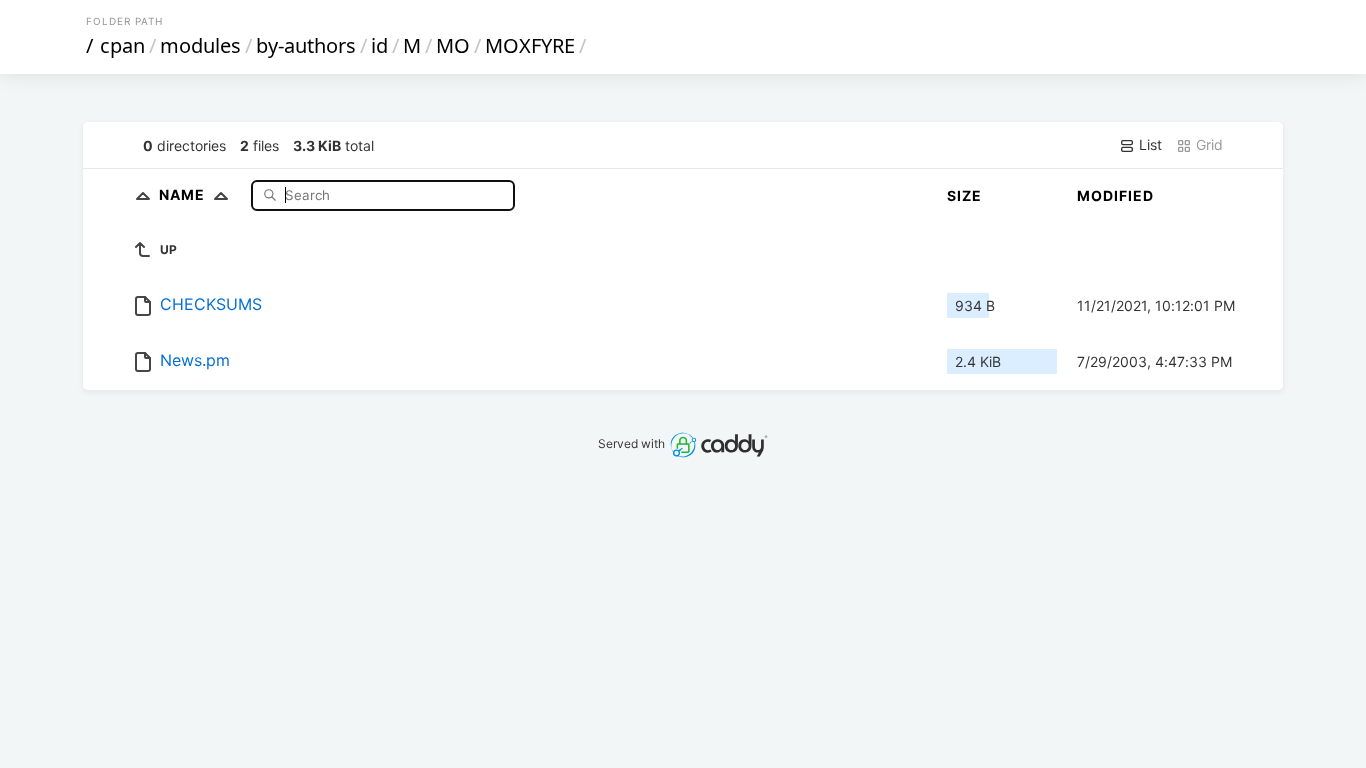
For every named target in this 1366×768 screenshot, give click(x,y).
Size (964, 195)
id (379, 45)
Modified (1115, 195)
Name (184, 194)
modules (200, 45)
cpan (122, 45)
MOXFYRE (530, 45)
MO (453, 45)
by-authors (306, 45)
